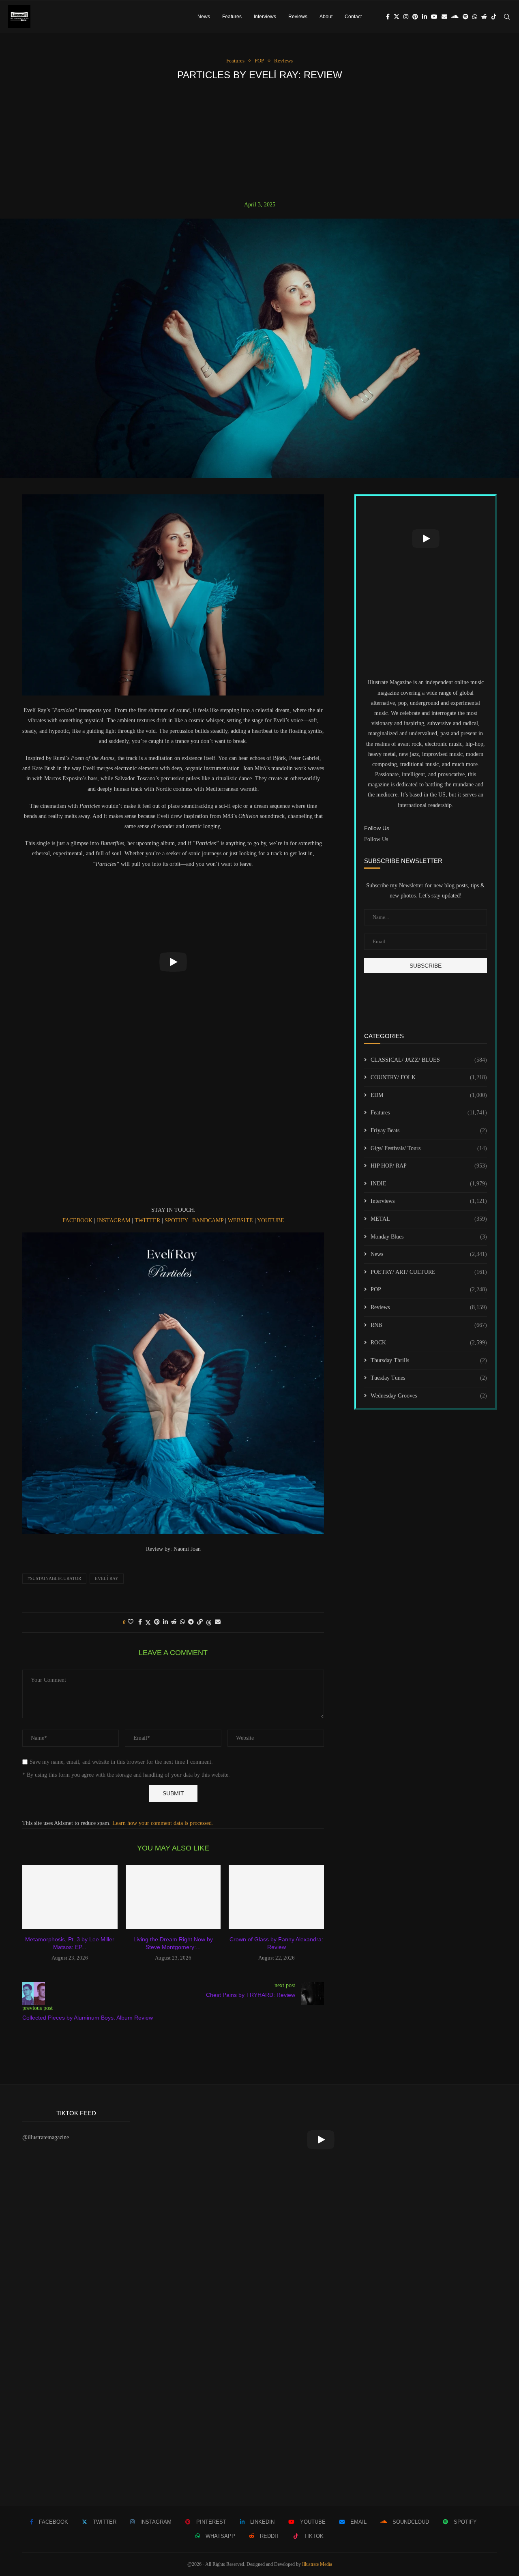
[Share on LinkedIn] (165, 1622)
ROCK (429, 1343)
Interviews (265, 17)
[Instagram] (406, 17)
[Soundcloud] (455, 17)
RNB (429, 1325)
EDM (429, 1095)
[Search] (507, 17)
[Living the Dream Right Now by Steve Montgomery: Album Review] (173, 1897)
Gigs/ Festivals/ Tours (429, 1148)
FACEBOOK (78, 1220)
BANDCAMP (209, 1220)
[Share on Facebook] (140, 1622)
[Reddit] (484, 17)
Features (232, 17)
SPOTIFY (177, 1220)
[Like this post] (131, 1622)
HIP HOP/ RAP (429, 1166)
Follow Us (376, 839)
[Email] (444, 17)
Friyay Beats (429, 1130)
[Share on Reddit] (174, 1622)
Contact (353, 17)
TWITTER (148, 1220)
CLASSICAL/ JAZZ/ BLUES (429, 1060)
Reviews (298, 17)
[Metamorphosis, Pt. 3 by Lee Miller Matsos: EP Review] (70, 1897)
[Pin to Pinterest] (157, 1622)
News (204, 17)
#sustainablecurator (54, 1578)
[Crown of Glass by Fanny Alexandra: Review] (276, 1897)
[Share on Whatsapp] (182, 1622)
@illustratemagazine (46, 2137)
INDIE (429, 1184)
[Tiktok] (494, 17)
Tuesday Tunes (429, 1378)
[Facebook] (388, 17)
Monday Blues (429, 1237)
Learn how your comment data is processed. (163, 1823)
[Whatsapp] (475, 17)
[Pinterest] (415, 17)
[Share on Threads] (209, 1623)
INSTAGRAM (114, 1220)
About (326, 17)
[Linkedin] (425, 17)
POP (429, 1289)
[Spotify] (465, 17)
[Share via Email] (218, 1622)
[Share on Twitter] (148, 1623)
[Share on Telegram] (191, 1622)
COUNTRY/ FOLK (429, 1077)
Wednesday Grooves (429, 1396)
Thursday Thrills (429, 1360)
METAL (429, 1219)
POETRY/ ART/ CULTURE (429, 1272)
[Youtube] (434, 17)
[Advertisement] (259, 141)
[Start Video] (173, 962)
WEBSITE (241, 1220)
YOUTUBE (271, 1220)
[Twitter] (397, 17)
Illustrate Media (317, 2564)
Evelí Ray (107, 1578)
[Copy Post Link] (200, 1622)
